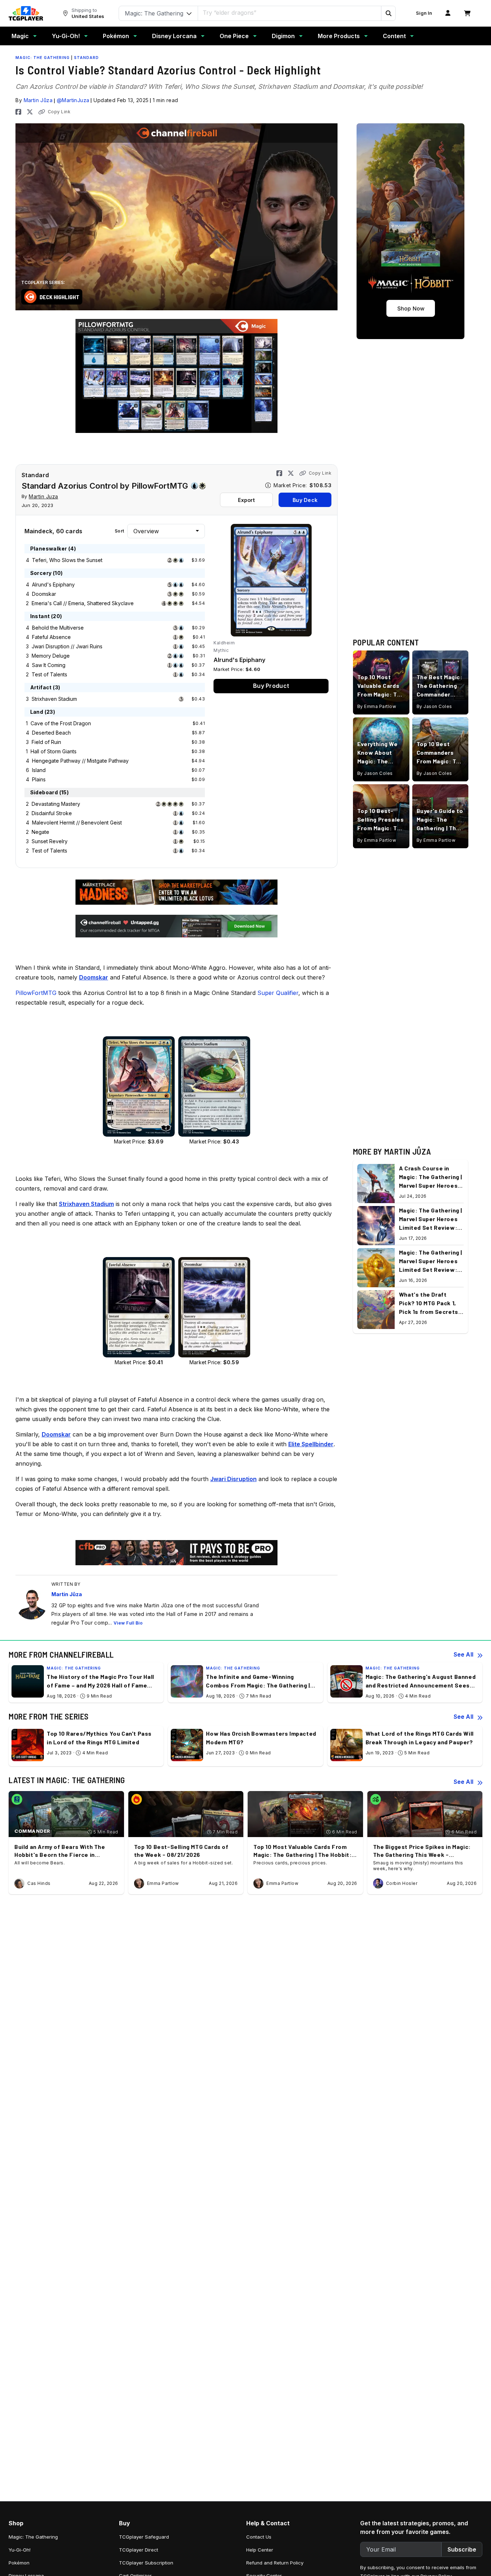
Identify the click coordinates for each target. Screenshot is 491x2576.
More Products (339, 36)
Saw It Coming (49, 665)
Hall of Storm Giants (54, 751)
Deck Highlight (59, 297)
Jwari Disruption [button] (233, 1479)
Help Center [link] (260, 2550)
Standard (86, 58)
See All (464, 1654)
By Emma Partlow (377, 706)
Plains (39, 779)
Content (394, 36)
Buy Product (271, 686)
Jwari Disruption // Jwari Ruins (67, 646)
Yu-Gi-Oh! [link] (20, 2550)
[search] (290, 13)
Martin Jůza (38, 100)
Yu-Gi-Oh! (66, 36)
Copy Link (59, 112)
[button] (388, 13)
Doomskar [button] (94, 977)
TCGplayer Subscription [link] (146, 2563)
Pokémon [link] (19, 2563)
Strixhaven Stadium (54, 699)
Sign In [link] (424, 13)
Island (39, 770)
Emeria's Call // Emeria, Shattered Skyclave (83, 603)
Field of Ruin (46, 742)
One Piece (234, 36)
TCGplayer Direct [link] (139, 2550)
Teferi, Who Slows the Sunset (67, 560)
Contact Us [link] (259, 2537)
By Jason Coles (434, 706)
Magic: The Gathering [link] (33, 2537)
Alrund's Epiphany (53, 584)
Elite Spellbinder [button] (311, 1444)
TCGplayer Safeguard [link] (144, 2537)
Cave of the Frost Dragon (61, 723)
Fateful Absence (51, 637)
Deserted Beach (51, 733)
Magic (20, 36)
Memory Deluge (51, 656)
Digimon (283, 36)
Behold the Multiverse (58, 628)
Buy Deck (305, 500)
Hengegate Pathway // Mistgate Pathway (80, 761)
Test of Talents (49, 674)
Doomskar (44, 594)
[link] (26, 13)
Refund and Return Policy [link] (275, 2563)
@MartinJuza (73, 100)
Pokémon (116, 36)
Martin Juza (43, 496)
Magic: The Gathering (43, 58)
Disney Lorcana (174, 36)
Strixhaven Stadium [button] (86, 1204)
